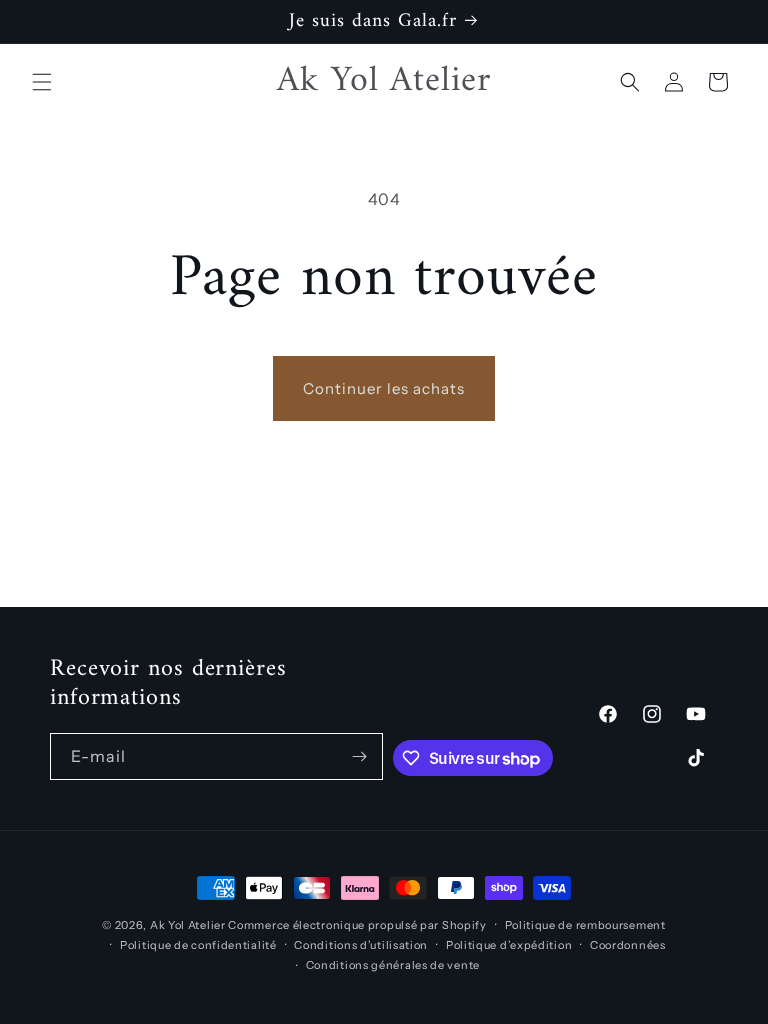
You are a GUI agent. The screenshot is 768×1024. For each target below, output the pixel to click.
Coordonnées (628, 945)
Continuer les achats (384, 388)
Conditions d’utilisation (361, 945)
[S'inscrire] (360, 756)
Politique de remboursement (585, 925)
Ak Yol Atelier (189, 925)
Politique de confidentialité (198, 945)
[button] (42, 82)
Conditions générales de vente (393, 965)
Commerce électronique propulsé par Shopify (357, 925)
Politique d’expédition (509, 945)
